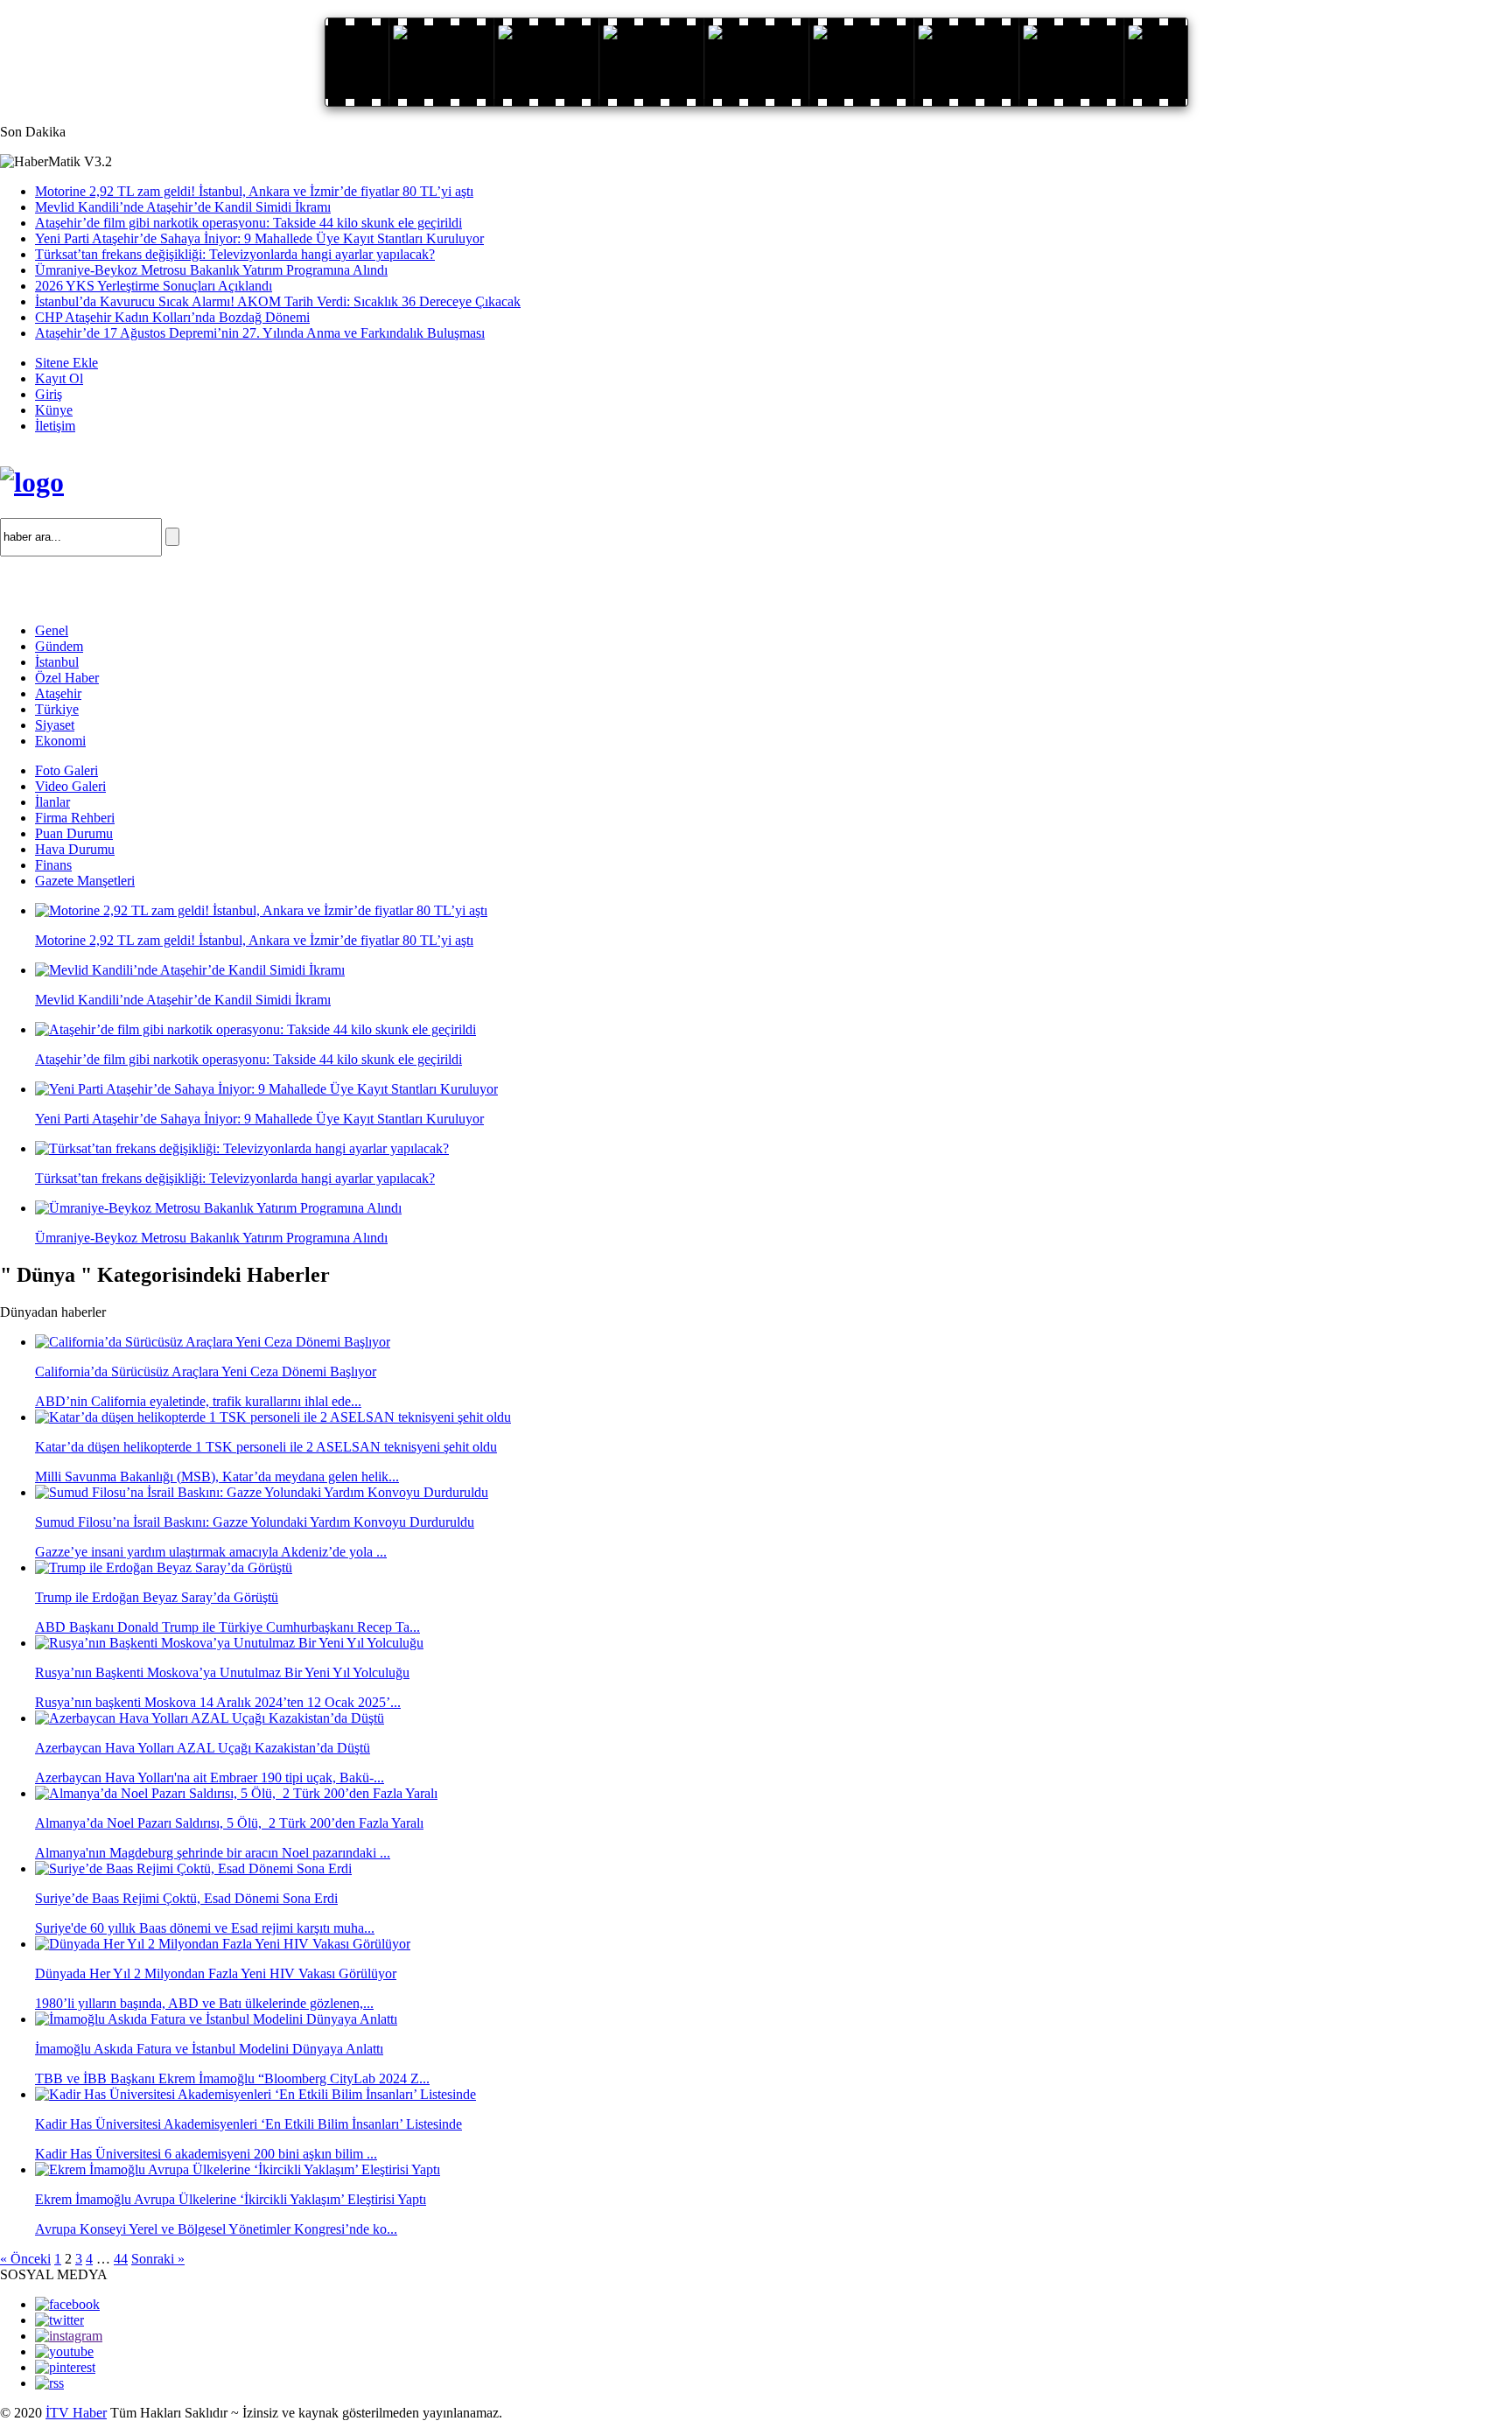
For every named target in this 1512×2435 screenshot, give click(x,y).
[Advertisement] (205, 583)
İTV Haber (76, 2413)
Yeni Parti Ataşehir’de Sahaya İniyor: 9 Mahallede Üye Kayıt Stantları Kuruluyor (259, 238)
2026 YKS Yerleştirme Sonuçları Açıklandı (154, 286)
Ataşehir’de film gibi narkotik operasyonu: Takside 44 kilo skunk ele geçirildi (248, 223)
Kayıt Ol (59, 378)
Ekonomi (60, 741)
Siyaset (55, 725)
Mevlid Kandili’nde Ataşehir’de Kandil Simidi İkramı (183, 207)
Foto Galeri (66, 770)
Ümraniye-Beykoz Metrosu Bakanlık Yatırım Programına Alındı (211, 270)
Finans (53, 865)
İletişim (55, 426)
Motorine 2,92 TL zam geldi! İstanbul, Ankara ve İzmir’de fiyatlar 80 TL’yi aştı (254, 191)
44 (121, 2259)
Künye (54, 410)
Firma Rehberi (75, 818)
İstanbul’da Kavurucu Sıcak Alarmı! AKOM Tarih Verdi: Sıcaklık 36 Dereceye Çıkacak (278, 301)
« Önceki (25, 2259)
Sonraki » (158, 2259)
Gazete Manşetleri (85, 881)
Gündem (59, 646)
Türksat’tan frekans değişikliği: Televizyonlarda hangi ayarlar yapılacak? (235, 254)
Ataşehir (58, 693)
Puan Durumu (74, 833)
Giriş (49, 394)
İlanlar (52, 802)
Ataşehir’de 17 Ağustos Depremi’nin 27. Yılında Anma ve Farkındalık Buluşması (260, 333)
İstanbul (57, 662)
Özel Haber (67, 678)
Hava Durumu (75, 849)
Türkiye (57, 709)
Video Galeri (70, 786)
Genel (52, 630)
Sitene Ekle (66, 363)
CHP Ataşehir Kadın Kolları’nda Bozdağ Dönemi (172, 317)
